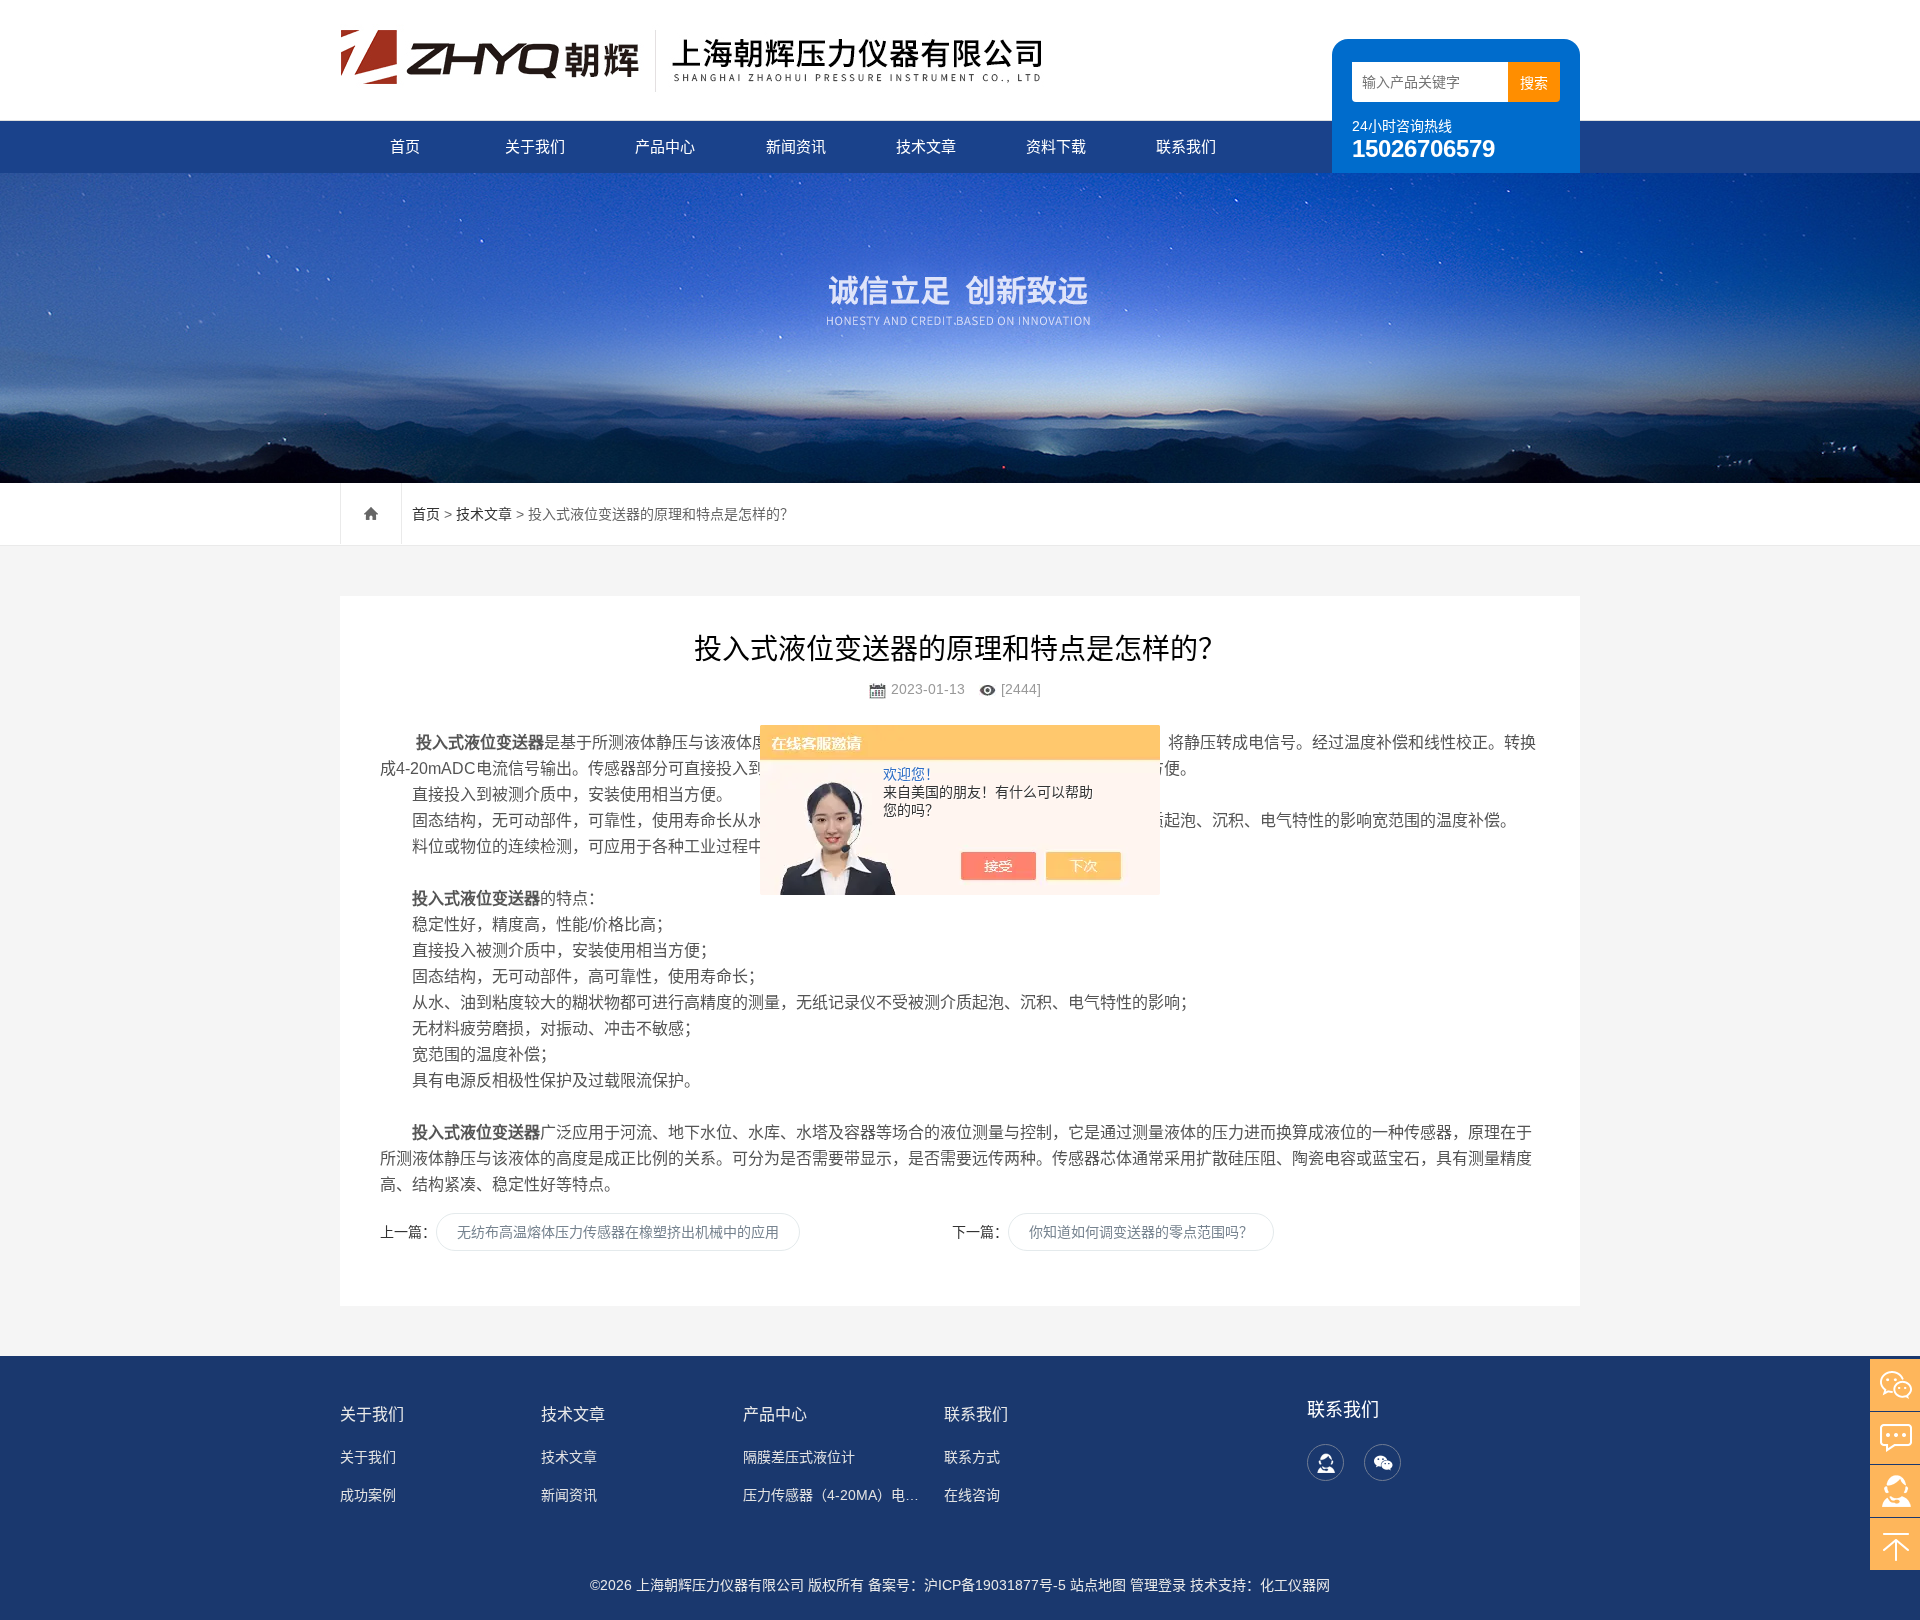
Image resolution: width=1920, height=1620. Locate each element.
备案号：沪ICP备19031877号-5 (967, 1585)
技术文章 (926, 146)
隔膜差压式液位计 (799, 1457)
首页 (405, 146)
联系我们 (1186, 146)
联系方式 (972, 1457)
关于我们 (535, 146)
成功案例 (368, 1495)
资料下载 (1056, 146)
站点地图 (1098, 1585)
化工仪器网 (1295, 1585)
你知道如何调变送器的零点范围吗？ (1141, 1232)
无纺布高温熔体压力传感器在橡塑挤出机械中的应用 (618, 1232)
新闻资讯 (796, 146)
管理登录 (1158, 1585)
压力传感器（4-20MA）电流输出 (831, 1495)
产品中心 (665, 146)
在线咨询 (972, 1495)
